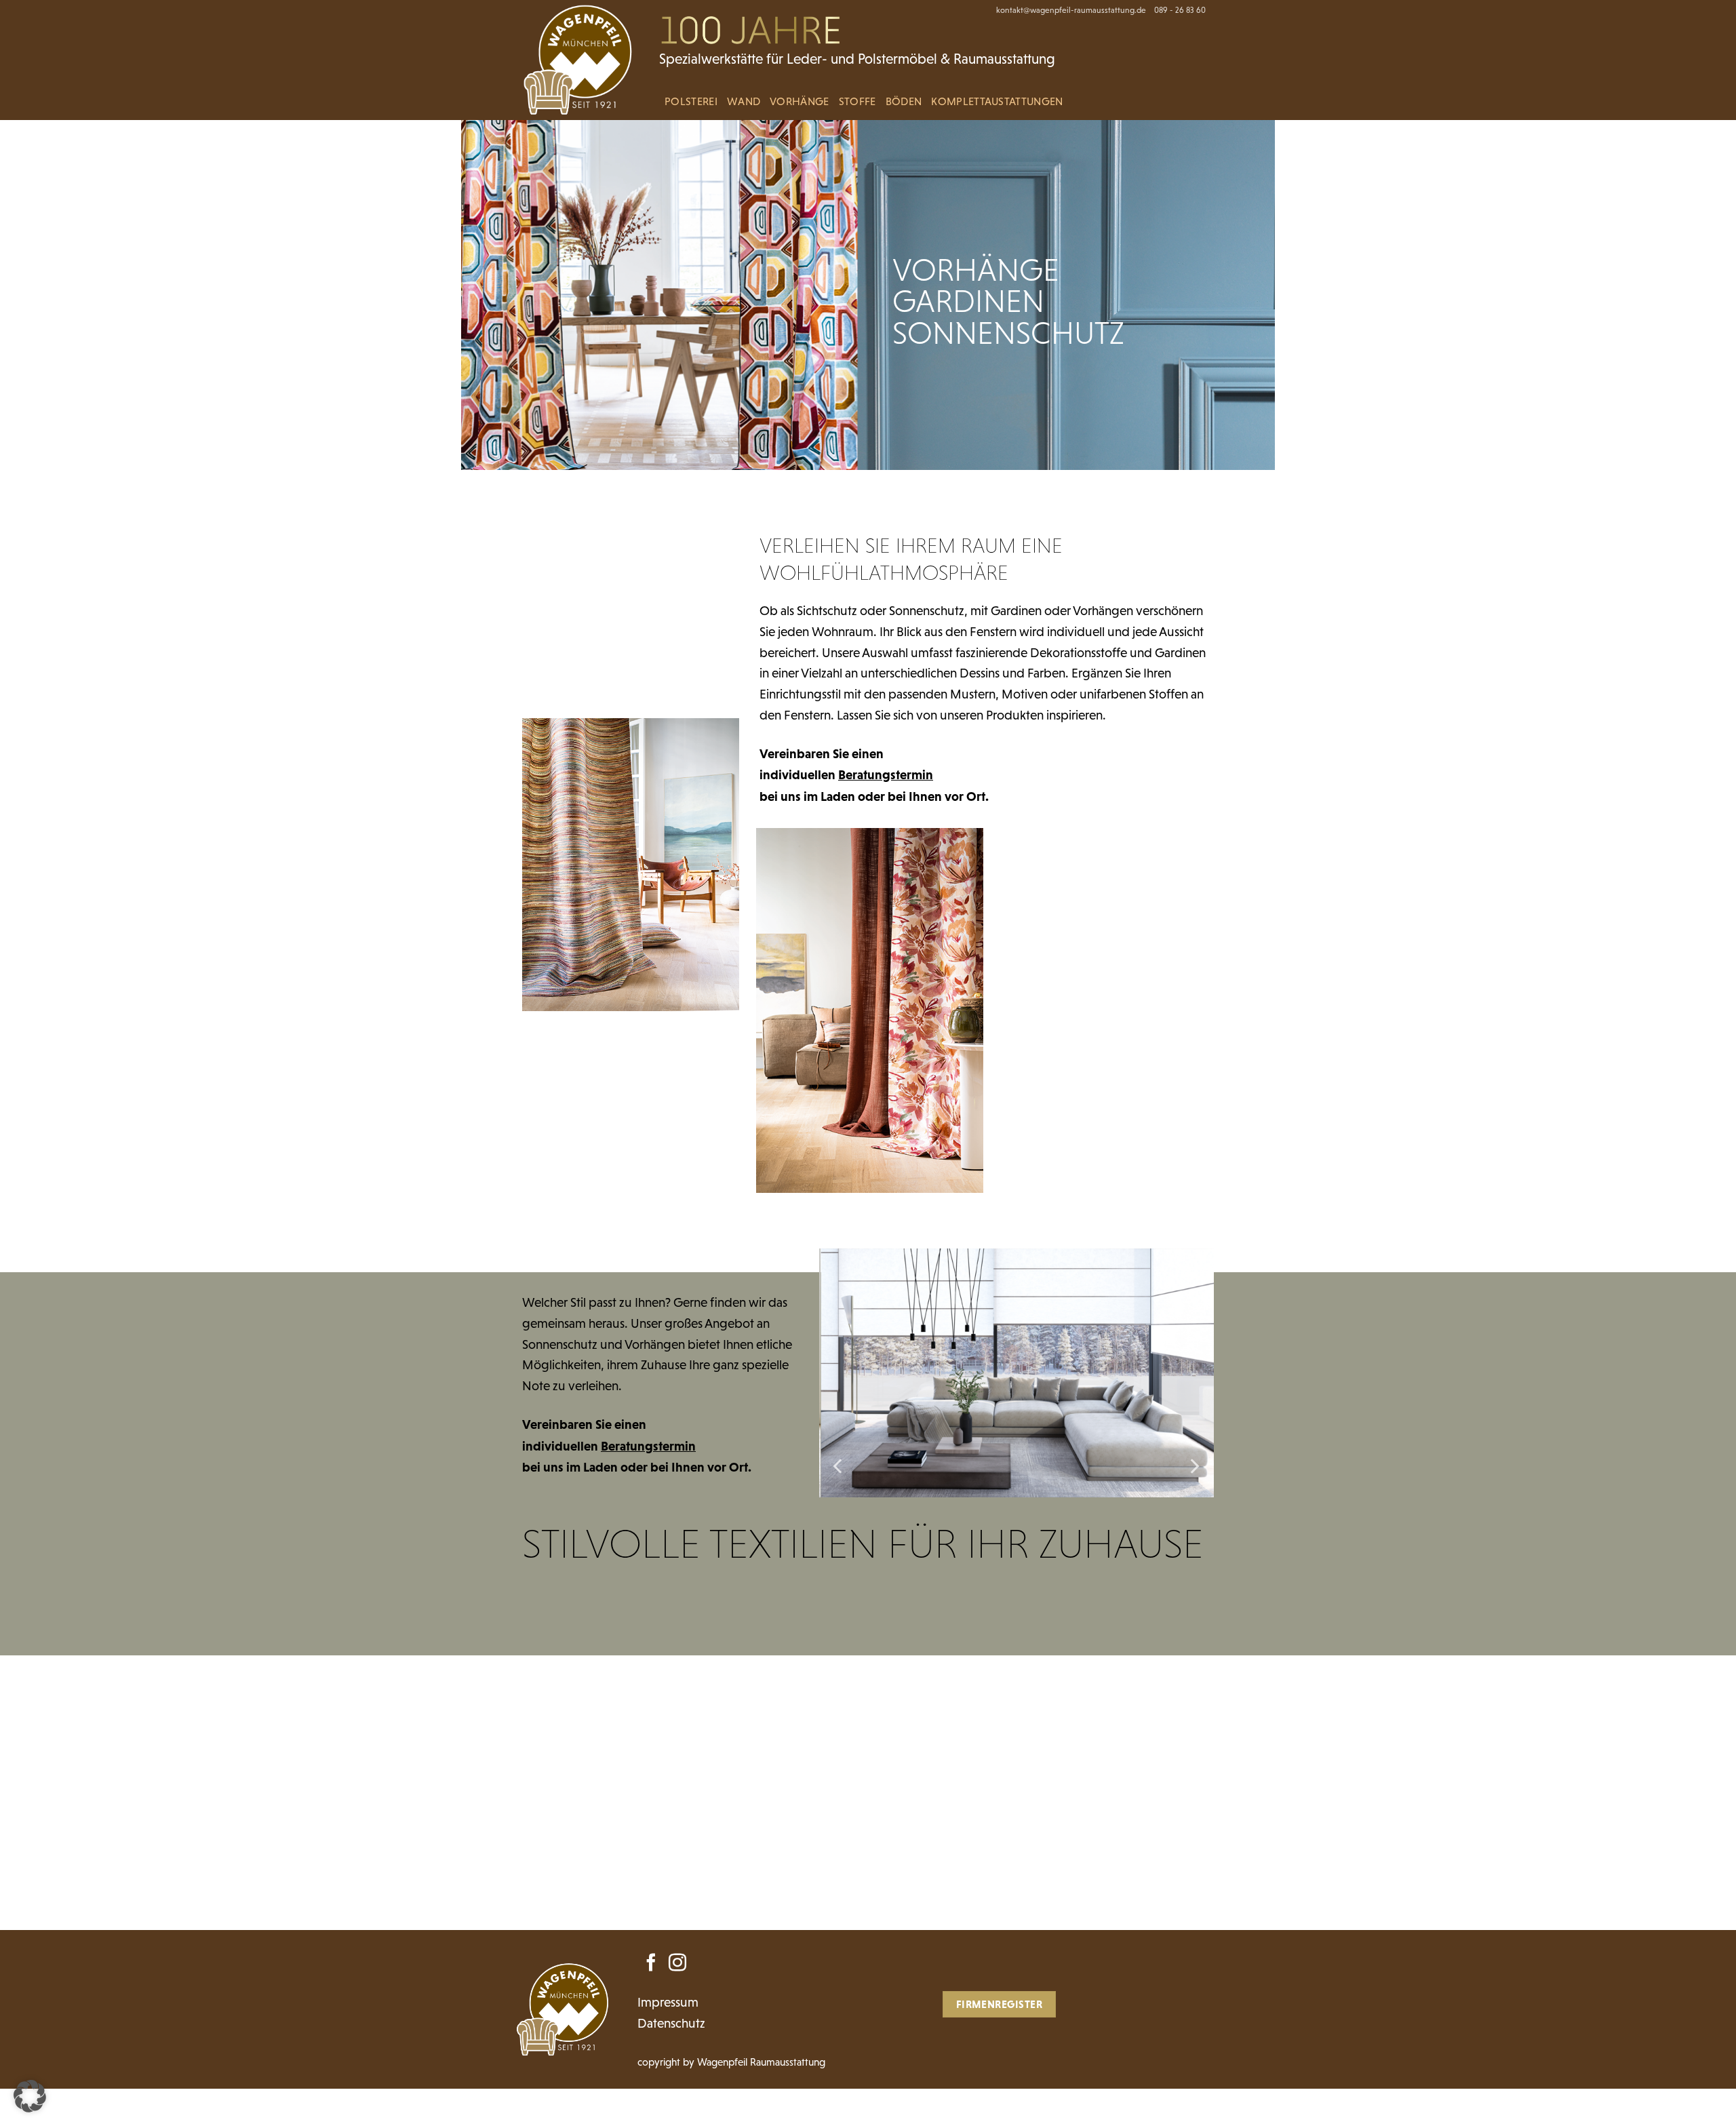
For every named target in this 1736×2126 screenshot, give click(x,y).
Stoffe (857, 101)
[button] (30, 2096)
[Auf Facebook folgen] (651, 1964)
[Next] (1193, 1466)
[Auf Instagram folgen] (677, 1964)
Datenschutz (671, 2023)
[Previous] (839, 1466)
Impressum (668, 2002)
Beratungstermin (886, 774)
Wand (744, 101)
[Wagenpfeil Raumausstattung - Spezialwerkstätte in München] (582, 60)
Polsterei (691, 101)
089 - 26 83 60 (1180, 10)
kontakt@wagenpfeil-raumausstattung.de (1071, 10)
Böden (904, 101)
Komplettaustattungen (997, 101)
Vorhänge (800, 101)
